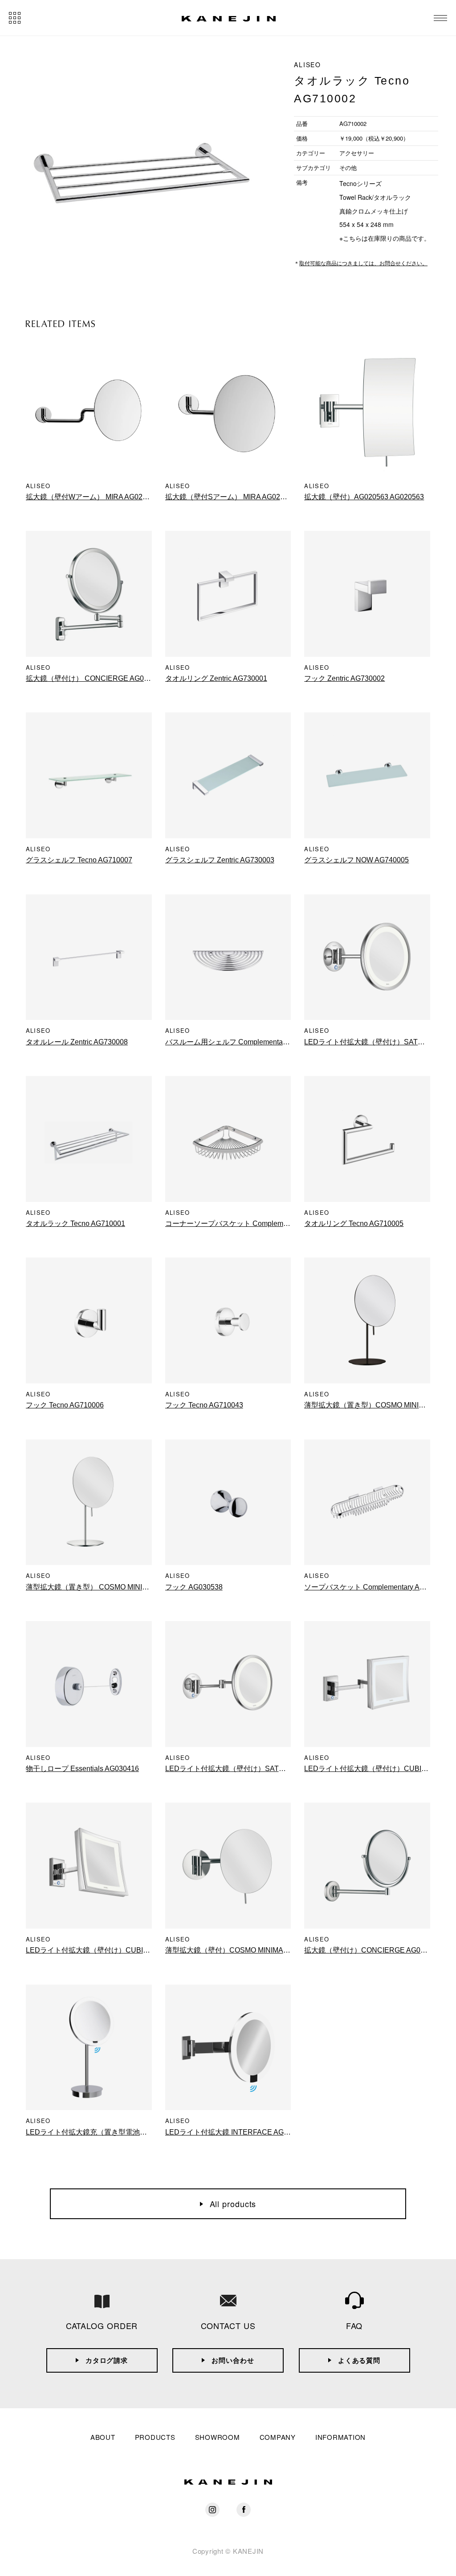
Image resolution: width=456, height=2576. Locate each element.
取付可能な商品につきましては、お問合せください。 (363, 263)
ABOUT (103, 2437)
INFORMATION (340, 2437)
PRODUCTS (155, 2437)
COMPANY (278, 2437)
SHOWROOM (218, 2437)
